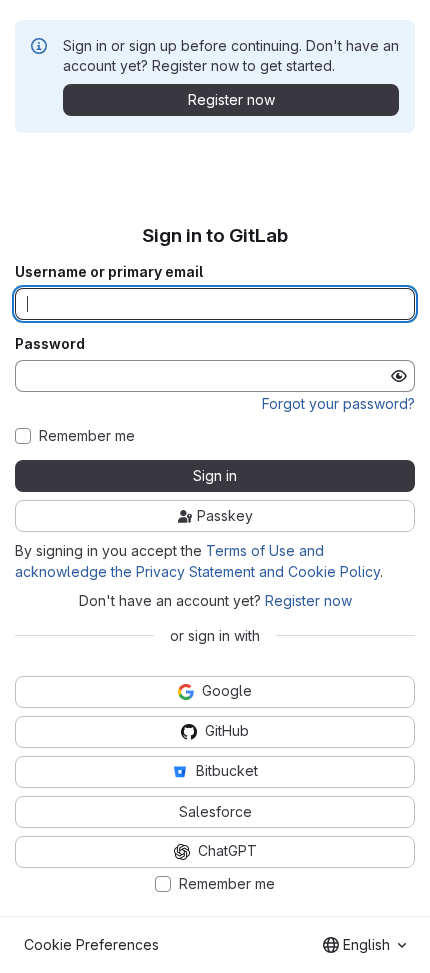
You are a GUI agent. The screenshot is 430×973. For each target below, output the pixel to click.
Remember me (87, 436)
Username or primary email (109, 272)
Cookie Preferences (91, 944)
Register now (308, 600)
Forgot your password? (338, 403)
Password (50, 344)
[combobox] (364, 945)
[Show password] (399, 376)
